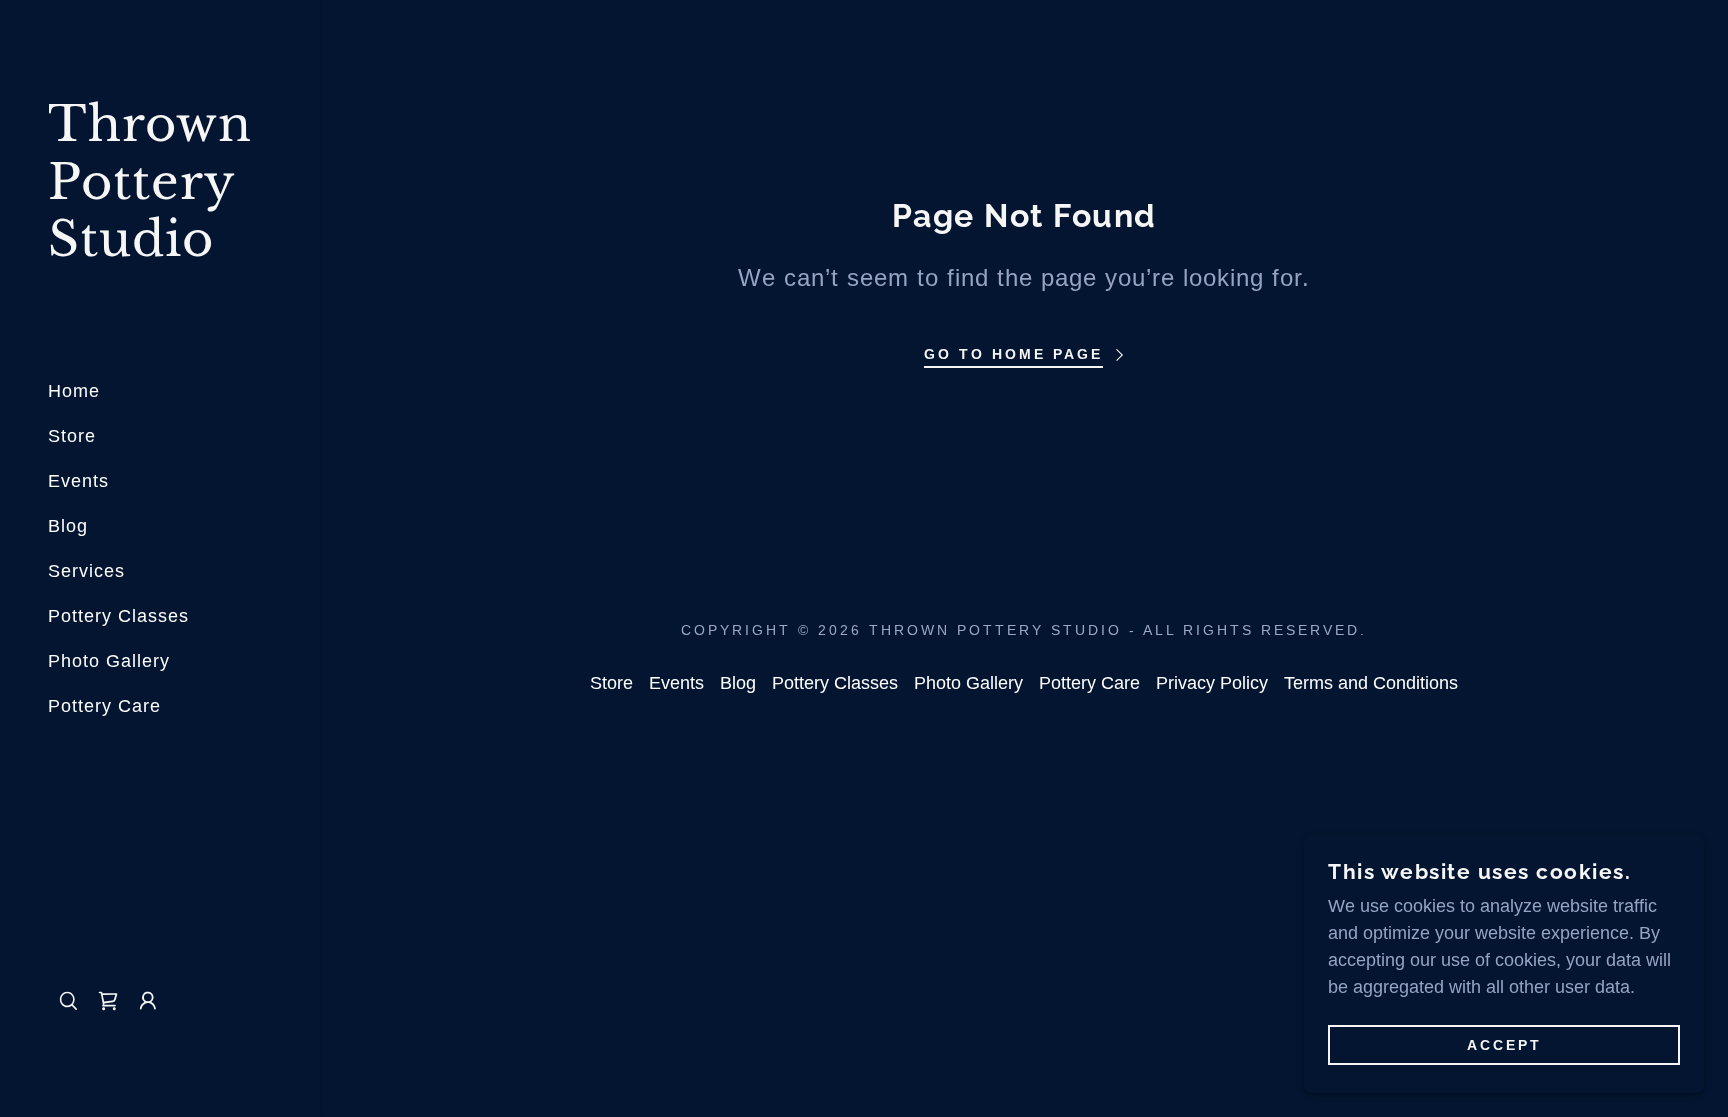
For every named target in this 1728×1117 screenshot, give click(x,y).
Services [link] (86, 571)
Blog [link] (68, 526)
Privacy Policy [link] (1212, 683)
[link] (160, 250)
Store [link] (72, 436)
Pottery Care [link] (104, 706)
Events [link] (78, 481)
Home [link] (74, 391)
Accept (1504, 1045)
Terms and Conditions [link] (1371, 683)
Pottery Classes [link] (118, 616)
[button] (108, 1001)
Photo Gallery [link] (109, 661)
